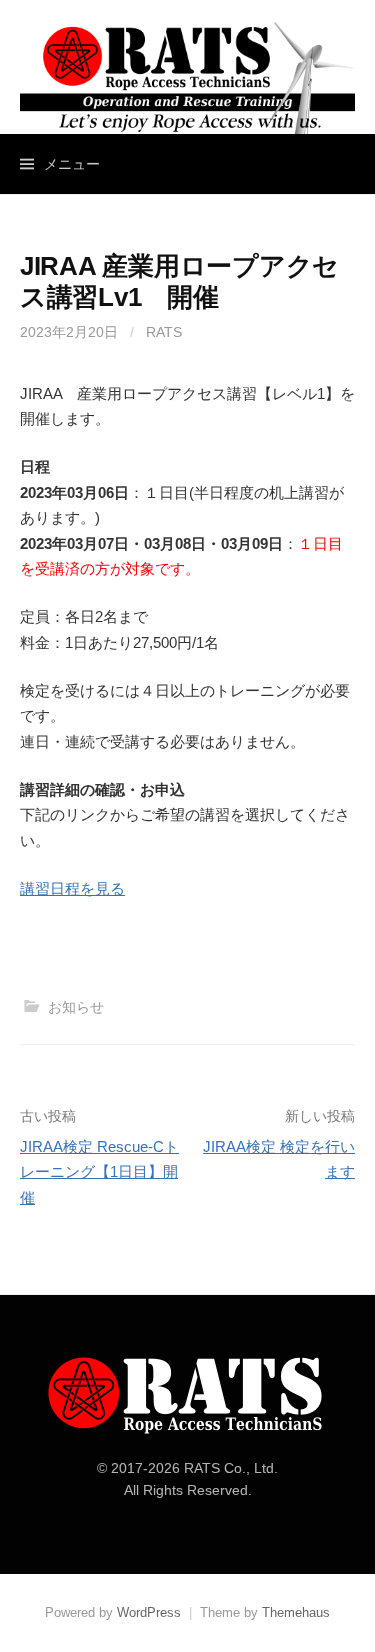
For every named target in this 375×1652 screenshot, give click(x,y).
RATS (164, 332)
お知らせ (76, 1007)
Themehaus (296, 1612)
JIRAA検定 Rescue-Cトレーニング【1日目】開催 (99, 1172)
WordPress (149, 1612)
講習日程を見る (72, 888)
